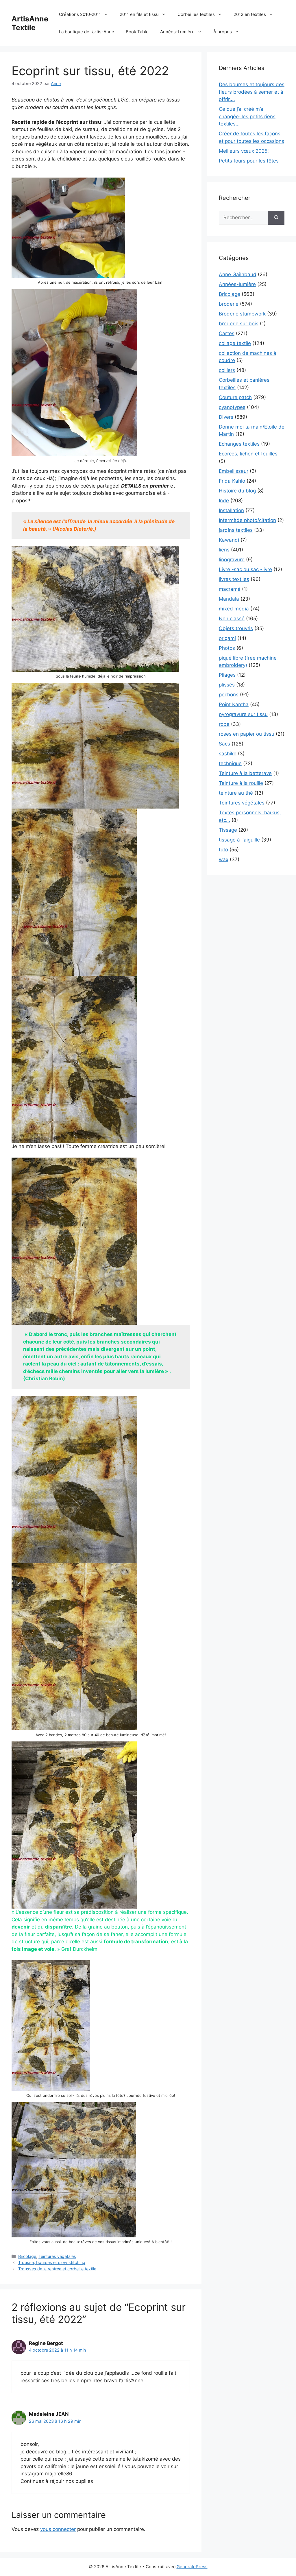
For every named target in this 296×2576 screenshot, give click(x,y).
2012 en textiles (250, 14)
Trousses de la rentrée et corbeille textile (57, 2269)
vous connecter (58, 2529)
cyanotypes (232, 407)
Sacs (224, 744)
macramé (230, 589)
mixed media (234, 609)
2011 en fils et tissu (139, 14)
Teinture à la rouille (241, 783)
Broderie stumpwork (242, 314)
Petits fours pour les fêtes (249, 161)
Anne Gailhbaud (238, 274)
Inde (224, 501)
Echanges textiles (239, 444)
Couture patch (235, 397)
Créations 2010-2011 (80, 14)
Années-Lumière (177, 32)
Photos (227, 648)
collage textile (235, 343)
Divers (226, 417)
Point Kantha (234, 704)
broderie (229, 304)
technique (230, 763)
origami (227, 638)
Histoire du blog (237, 491)
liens (224, 550)
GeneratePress (192, 2567)
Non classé (232, 619)
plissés (227, 685)
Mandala (229, 599)
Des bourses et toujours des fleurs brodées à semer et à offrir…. (252, 92)
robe (224, 724)
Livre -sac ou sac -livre (245, 569)
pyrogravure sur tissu (243, 714)
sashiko (228, 754)
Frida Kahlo (232, 481)
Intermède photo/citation (247, 520)
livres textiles (234, 579)
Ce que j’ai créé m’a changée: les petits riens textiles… (247, 116)
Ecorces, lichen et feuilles (248, 454)
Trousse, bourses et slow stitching (52, 2262)
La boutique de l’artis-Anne (87, 32)
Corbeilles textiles (196, 14)
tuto (223, 850)
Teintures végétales (57, 2256)
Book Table (137, 32)
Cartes (227, 333)
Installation (231, 510)
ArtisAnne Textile (30, 23)
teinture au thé (236, 793)
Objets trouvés (236, 628)
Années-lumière (237, 284)
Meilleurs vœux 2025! (244, 151)
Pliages (227, 675)
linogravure (232, 560)
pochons (229, 695)
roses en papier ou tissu (247, 734)
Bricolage (27, 2256)
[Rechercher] (276, 218)
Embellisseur (234, 471)
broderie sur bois (239, 324)
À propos (223, 32)
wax (224, 859)
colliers (227, 370)
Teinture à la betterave (245, 773)
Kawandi (229, 540)
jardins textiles (236, 530)
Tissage (228, 830)
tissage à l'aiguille (239, 840)
